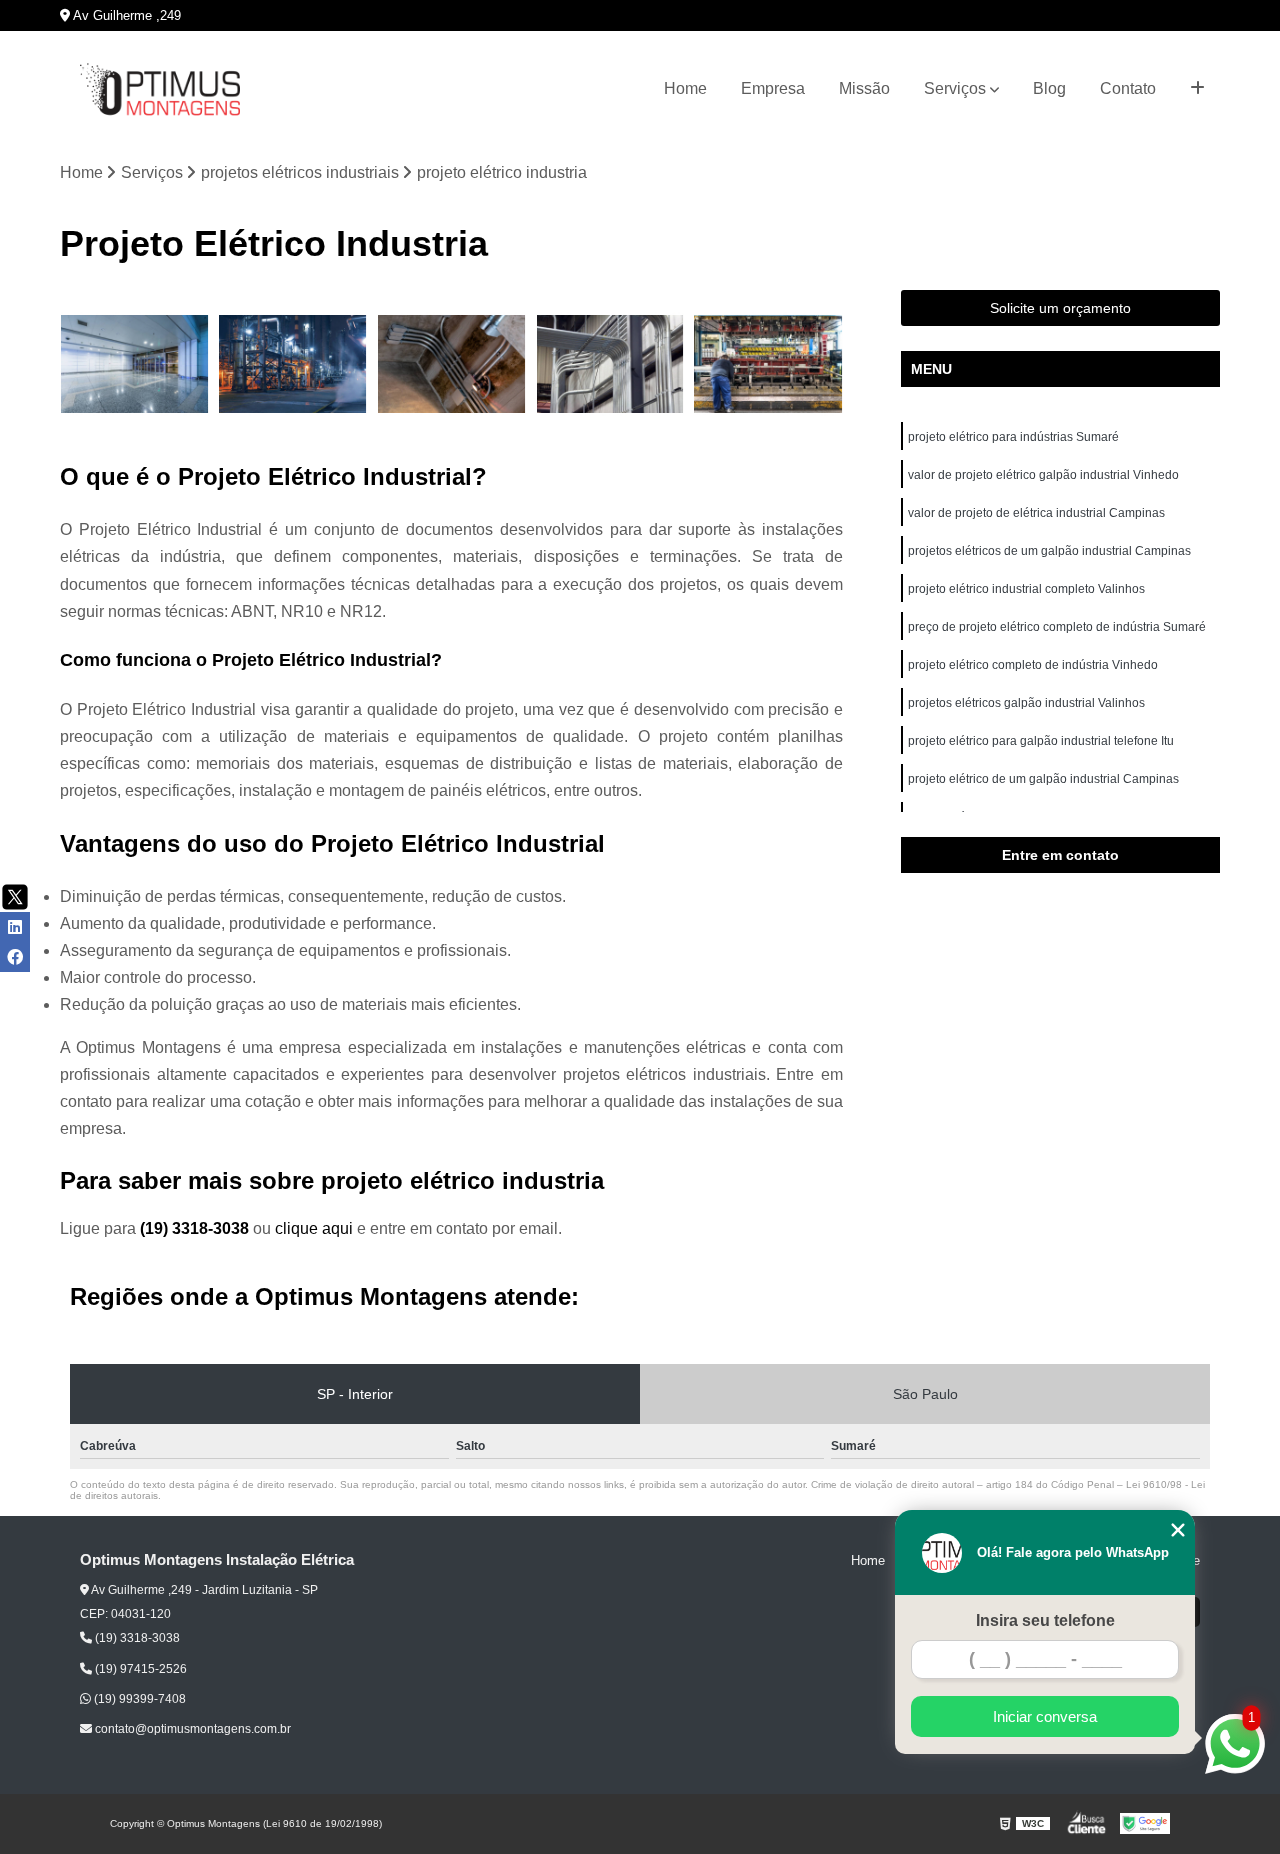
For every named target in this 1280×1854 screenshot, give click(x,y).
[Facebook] (15, 957)
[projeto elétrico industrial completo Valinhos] (768, 364)
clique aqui (314, 1228)
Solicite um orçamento (1060, 308)
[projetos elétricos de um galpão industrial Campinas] (610, 364)
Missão (864, 88)
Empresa (773, 88)
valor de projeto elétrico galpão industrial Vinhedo (1045, 475)
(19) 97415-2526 (139, 1669)
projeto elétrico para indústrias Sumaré (1013, 437)
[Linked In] (15, 927)
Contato (1128, 88)
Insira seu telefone (1045, 1620)
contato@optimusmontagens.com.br (191, 1729)
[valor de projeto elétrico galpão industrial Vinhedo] (293, 364)
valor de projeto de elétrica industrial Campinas (1036, 513)
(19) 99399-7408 (138, 1699)
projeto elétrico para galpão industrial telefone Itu (1042, 741)
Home (685, 88)
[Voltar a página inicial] (160, 89)
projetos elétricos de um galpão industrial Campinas (1049, 551)
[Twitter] (15, 897)
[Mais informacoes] (1197, 89)
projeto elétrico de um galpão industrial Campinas (1043, 779)
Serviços (955, 88)
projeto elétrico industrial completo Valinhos (1028, 589)
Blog (1049, 88)
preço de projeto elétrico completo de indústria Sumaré (1057, 627)
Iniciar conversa (1045, 1716)
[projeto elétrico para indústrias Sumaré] (134, 364)
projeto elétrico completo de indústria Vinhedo (1034, 665)
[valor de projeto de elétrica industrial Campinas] (451, 364)
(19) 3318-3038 (196, 1228)
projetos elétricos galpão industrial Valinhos (1028, 703)
